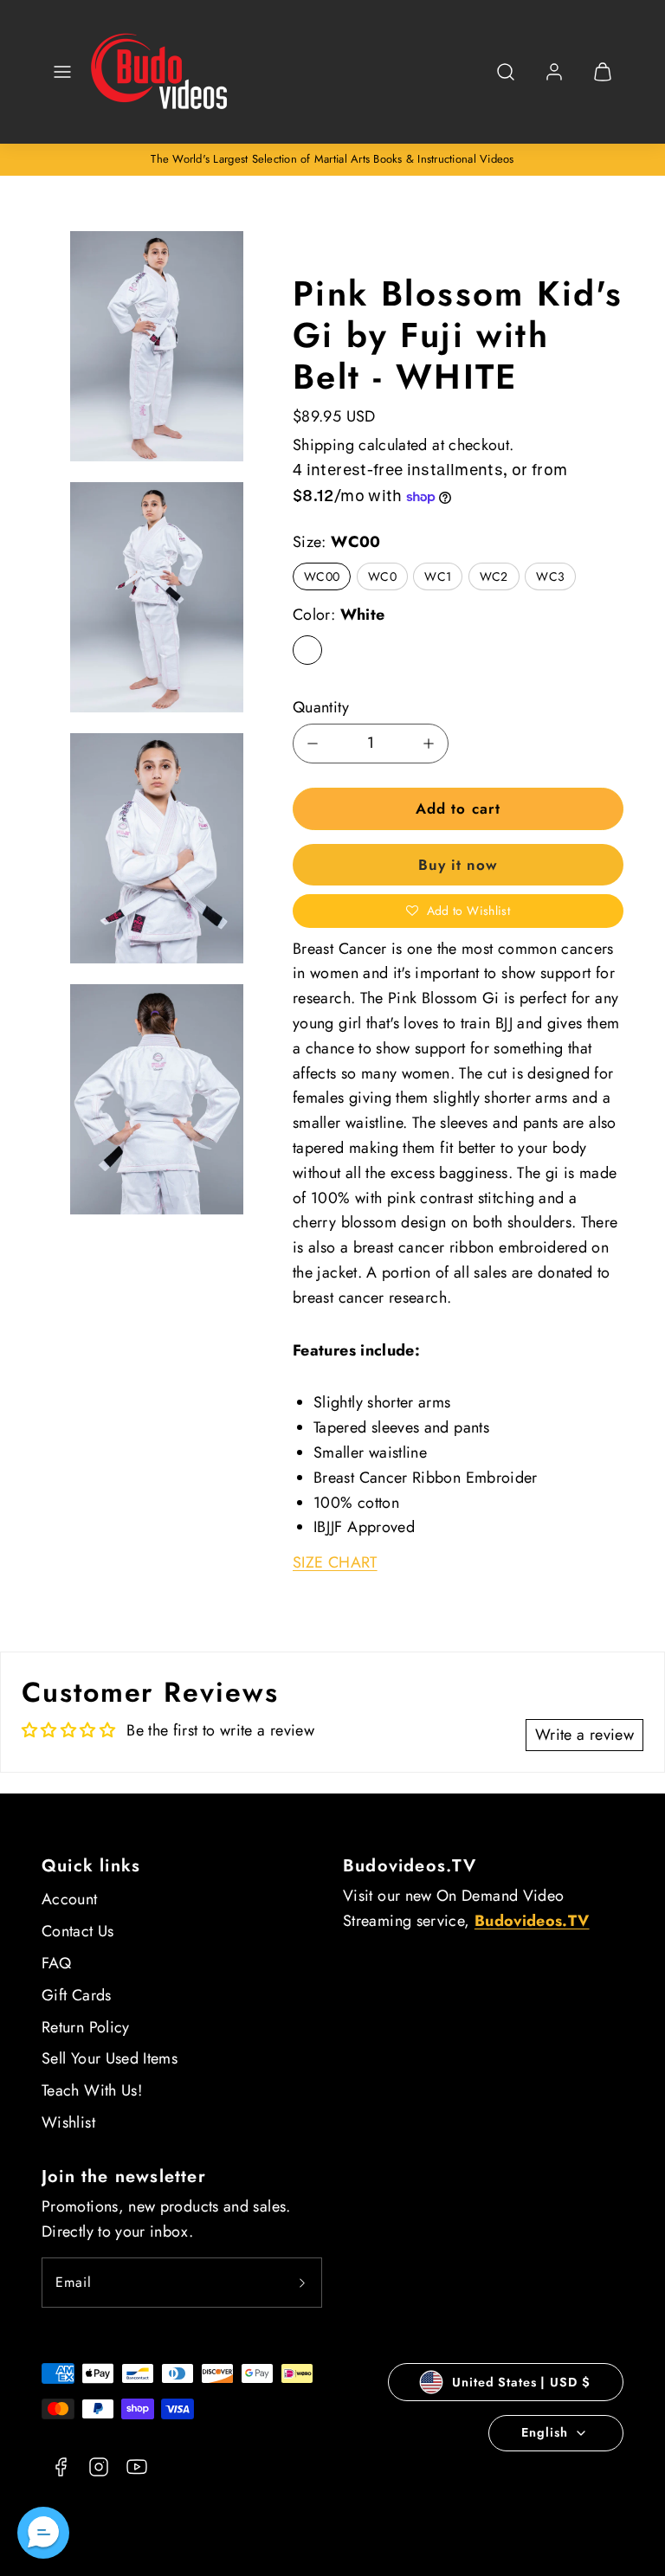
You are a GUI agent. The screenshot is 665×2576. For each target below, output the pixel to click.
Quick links (91, 1866)
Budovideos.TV (410, 1866)
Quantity (321, 707)
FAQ (56, 1963)
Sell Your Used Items (110, 2058)
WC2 (494, 576)
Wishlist (68, 2122)
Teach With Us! (92, 2090)
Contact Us (78, 1931)
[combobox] (506, 81)
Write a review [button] (584, 1735)
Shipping (323, 445)
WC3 (550, 576)
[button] (62, 72)
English (544, 2432)
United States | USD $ (521, 2382)
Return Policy (86, 2027)
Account (70, 1899)
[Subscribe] (302, 2283)
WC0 (382, 576)
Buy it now (458, 865)
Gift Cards (77, 1995)
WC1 (438, 576)
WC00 (322, 576)
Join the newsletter (124, 2177)
